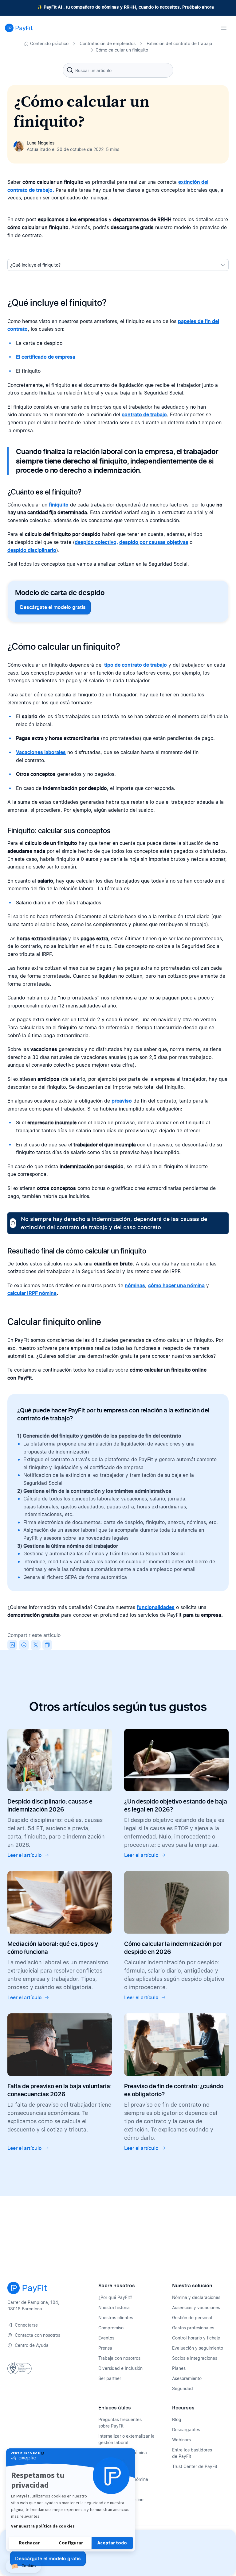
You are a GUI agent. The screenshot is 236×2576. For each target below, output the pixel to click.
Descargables (186, 2430)
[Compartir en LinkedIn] (12, 1645)
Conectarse (26, 2325)
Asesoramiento (187, 2378)
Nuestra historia (114, 2307)
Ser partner (110, 2378)
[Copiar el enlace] (47, 1645)
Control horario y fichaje (196, 2338)
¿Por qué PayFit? (115, 2297)
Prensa (105, 2348)
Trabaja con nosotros (119, 2358)
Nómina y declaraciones (196, 2297)
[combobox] (118, 70)
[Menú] (224, 28)
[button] (23, 2566)
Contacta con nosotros (37, 2335)
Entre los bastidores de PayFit (192, 2453)
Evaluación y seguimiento (198, 2348)
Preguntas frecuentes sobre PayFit (120, 2423)
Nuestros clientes (116, 2318)
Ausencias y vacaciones (196, 2307)
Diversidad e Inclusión (120, 2368)
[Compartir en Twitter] (36, 1645)
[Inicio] (19, 28)
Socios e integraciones (195, 2358)
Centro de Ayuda (32, 2345)
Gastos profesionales (193, 2328)
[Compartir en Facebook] (24, 1645)
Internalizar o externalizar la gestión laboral (126, 2439)
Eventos (106, 2338)
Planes (179, 2368)
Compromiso (111, 2328)
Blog (177, 2419)
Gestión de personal (192, 2318)
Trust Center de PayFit (195, 2466)
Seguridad (183, 2388)
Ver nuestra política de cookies (43, 2526)
